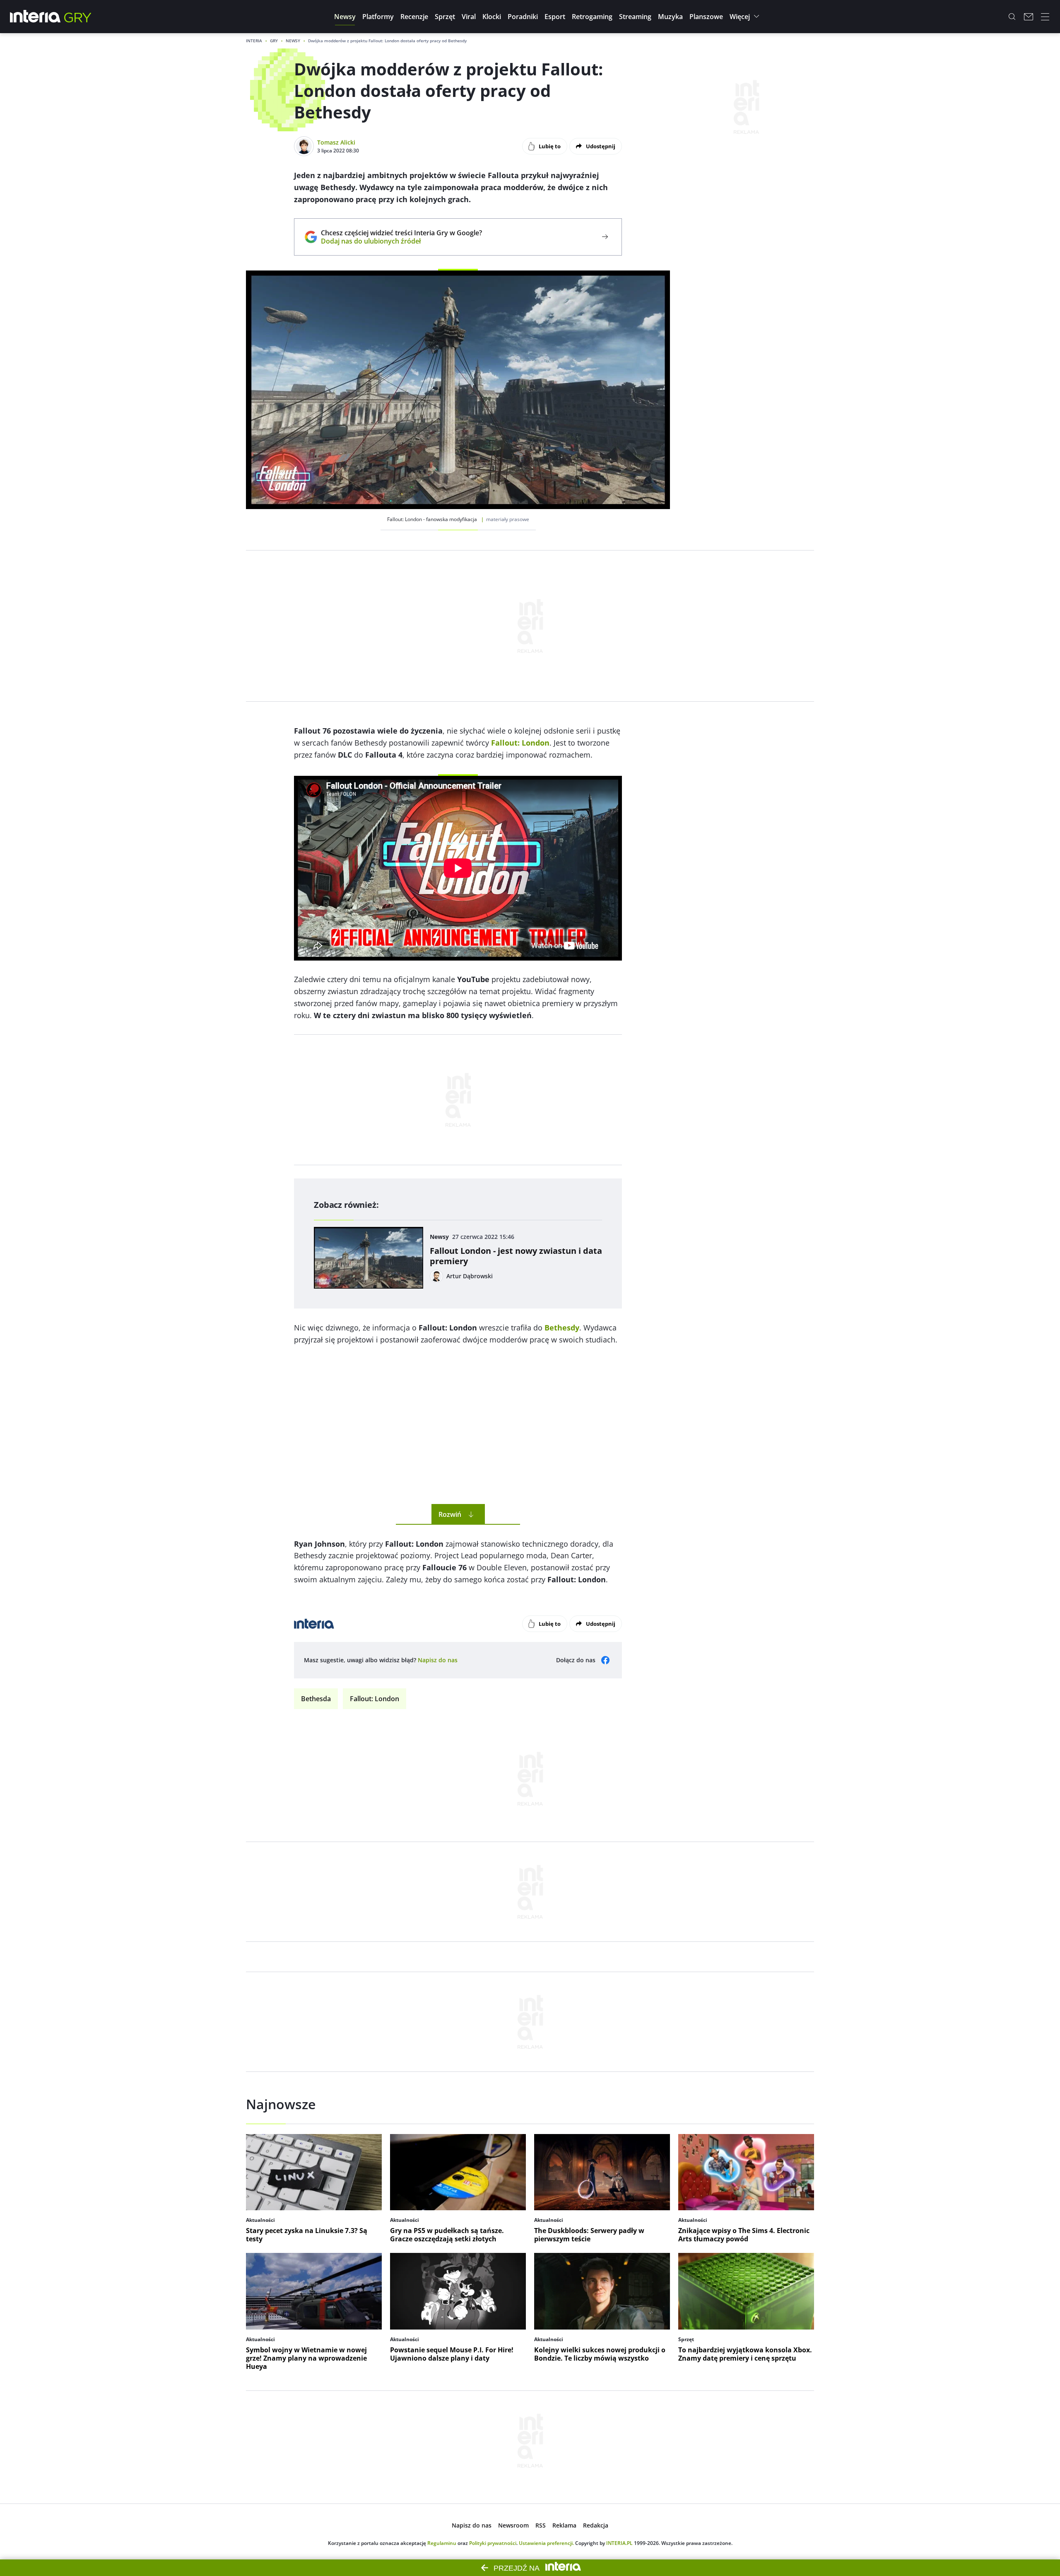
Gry (274, 41)
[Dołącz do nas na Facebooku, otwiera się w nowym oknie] (605, 1660)
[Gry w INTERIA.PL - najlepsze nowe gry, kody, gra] (78, 17)
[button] (345, 17)
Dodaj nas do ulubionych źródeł (401, 241)
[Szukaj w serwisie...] (1012, 17)
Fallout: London (375, 1699)
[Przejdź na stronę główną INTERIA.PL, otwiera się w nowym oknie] (35, 17)
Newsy (293, 41)
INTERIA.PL (619, 2543)
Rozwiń (450, 1514)
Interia (254, 41)
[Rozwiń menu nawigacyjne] (1045, 17)
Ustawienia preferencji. (546, 2543)
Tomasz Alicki (336, 142)
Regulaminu (442, 2543)
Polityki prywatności (493, 2543)
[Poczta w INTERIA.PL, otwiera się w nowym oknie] (1029, 17)
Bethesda (316, 1699)
